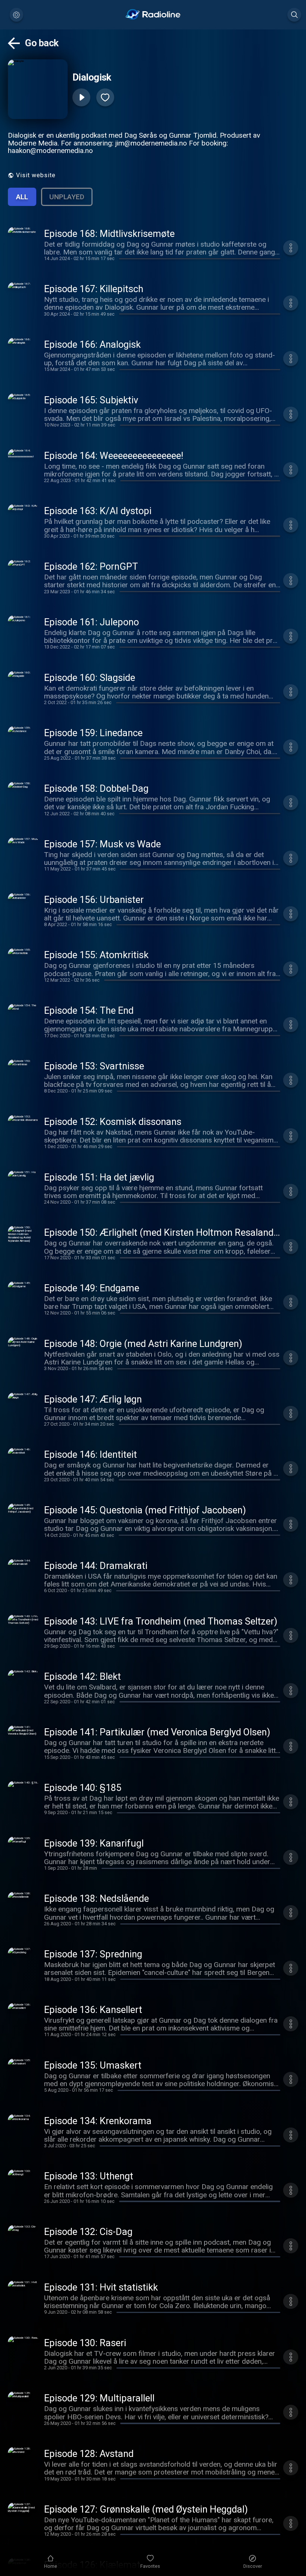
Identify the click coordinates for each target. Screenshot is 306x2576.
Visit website (36, 175)
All (22, 197)
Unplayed (67, 197)
